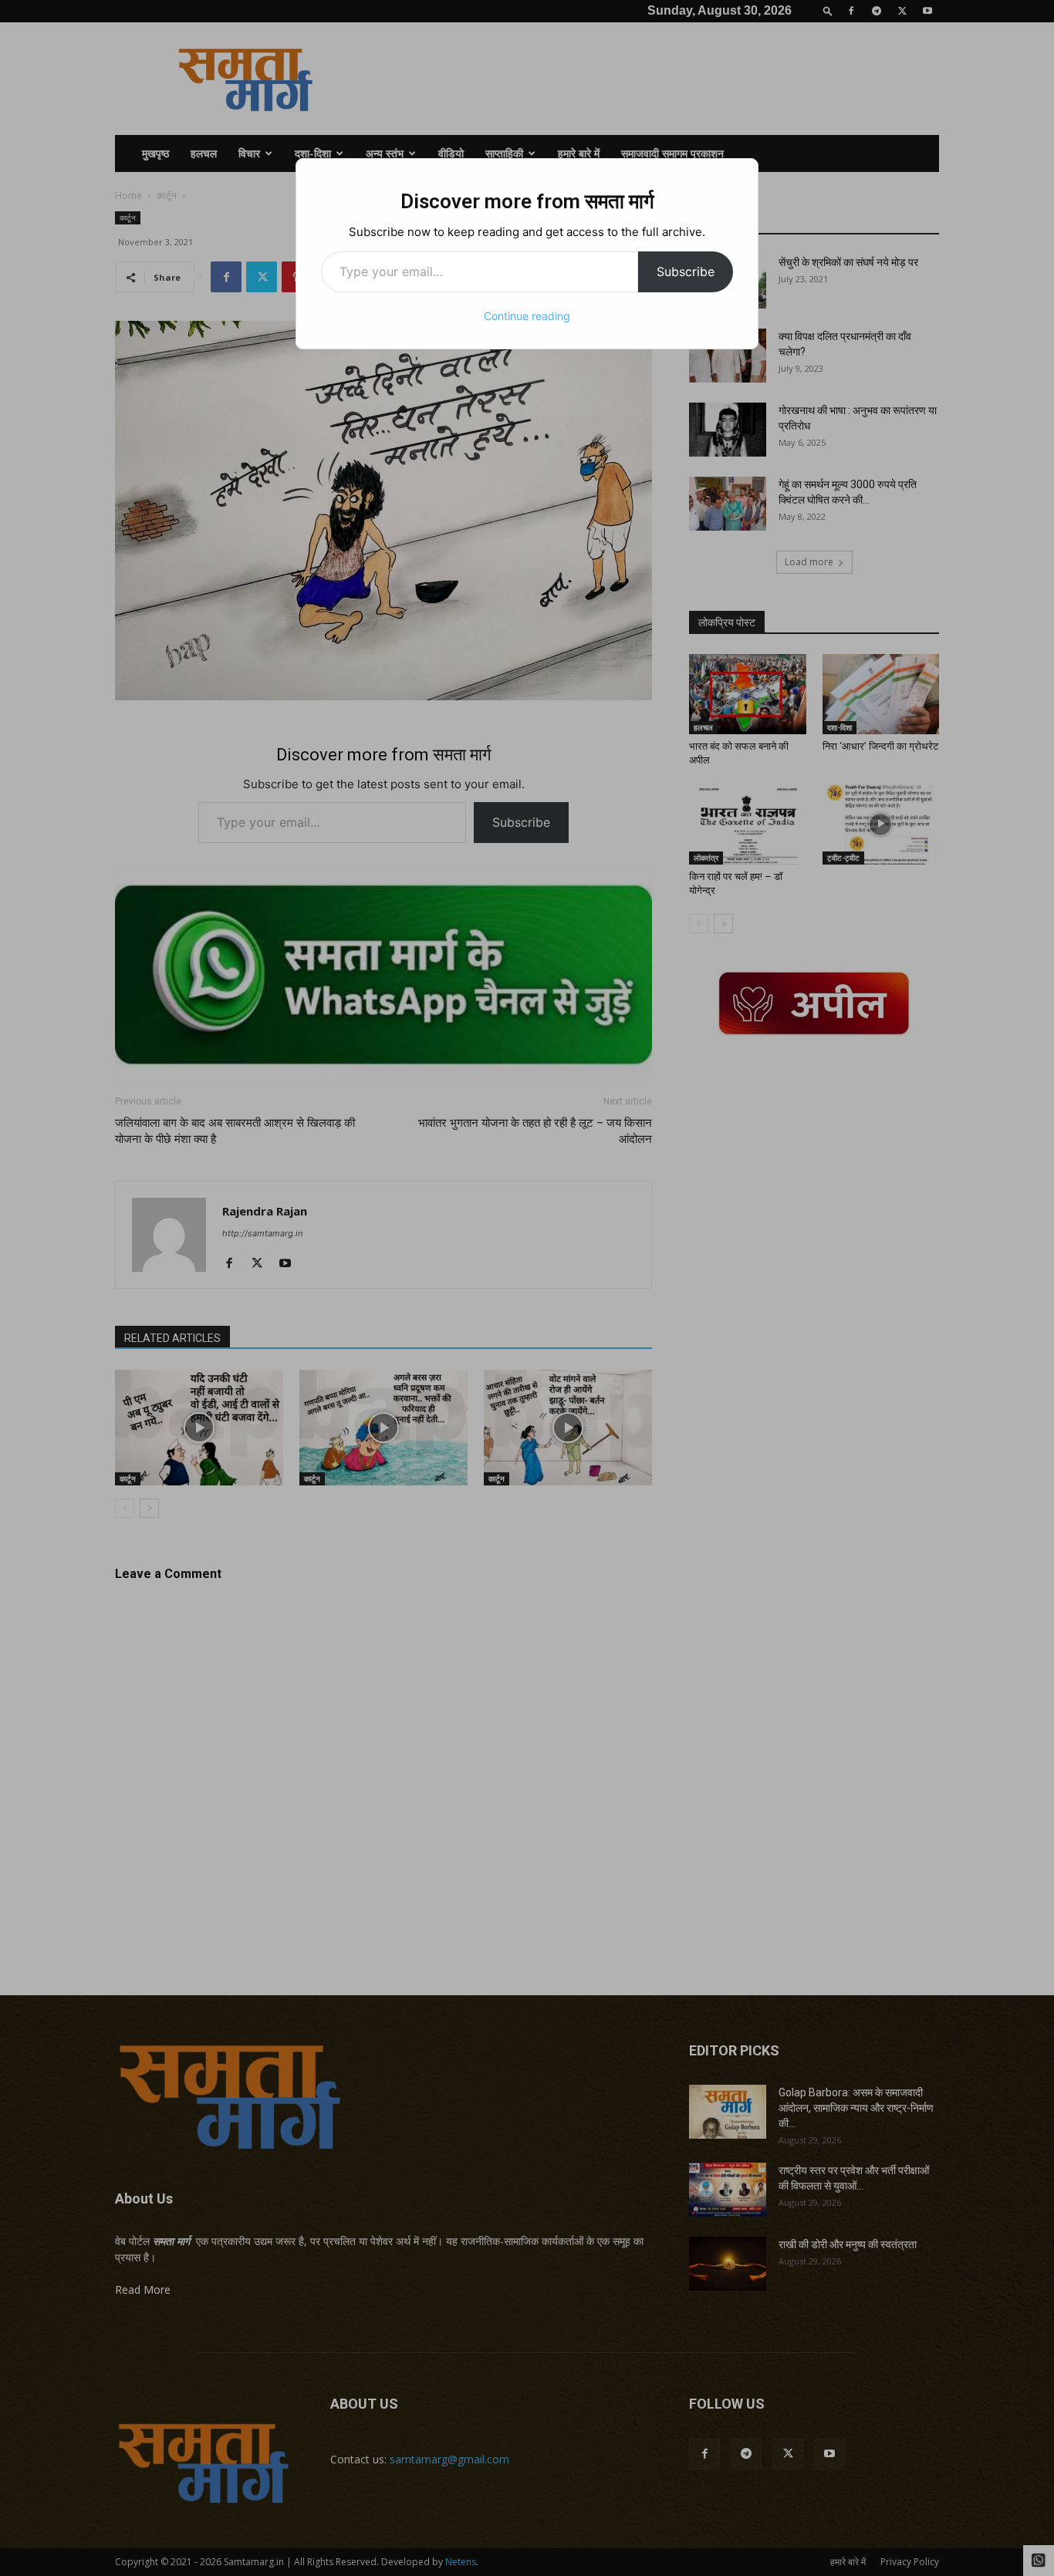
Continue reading (527, 316)
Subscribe (686, 271)
